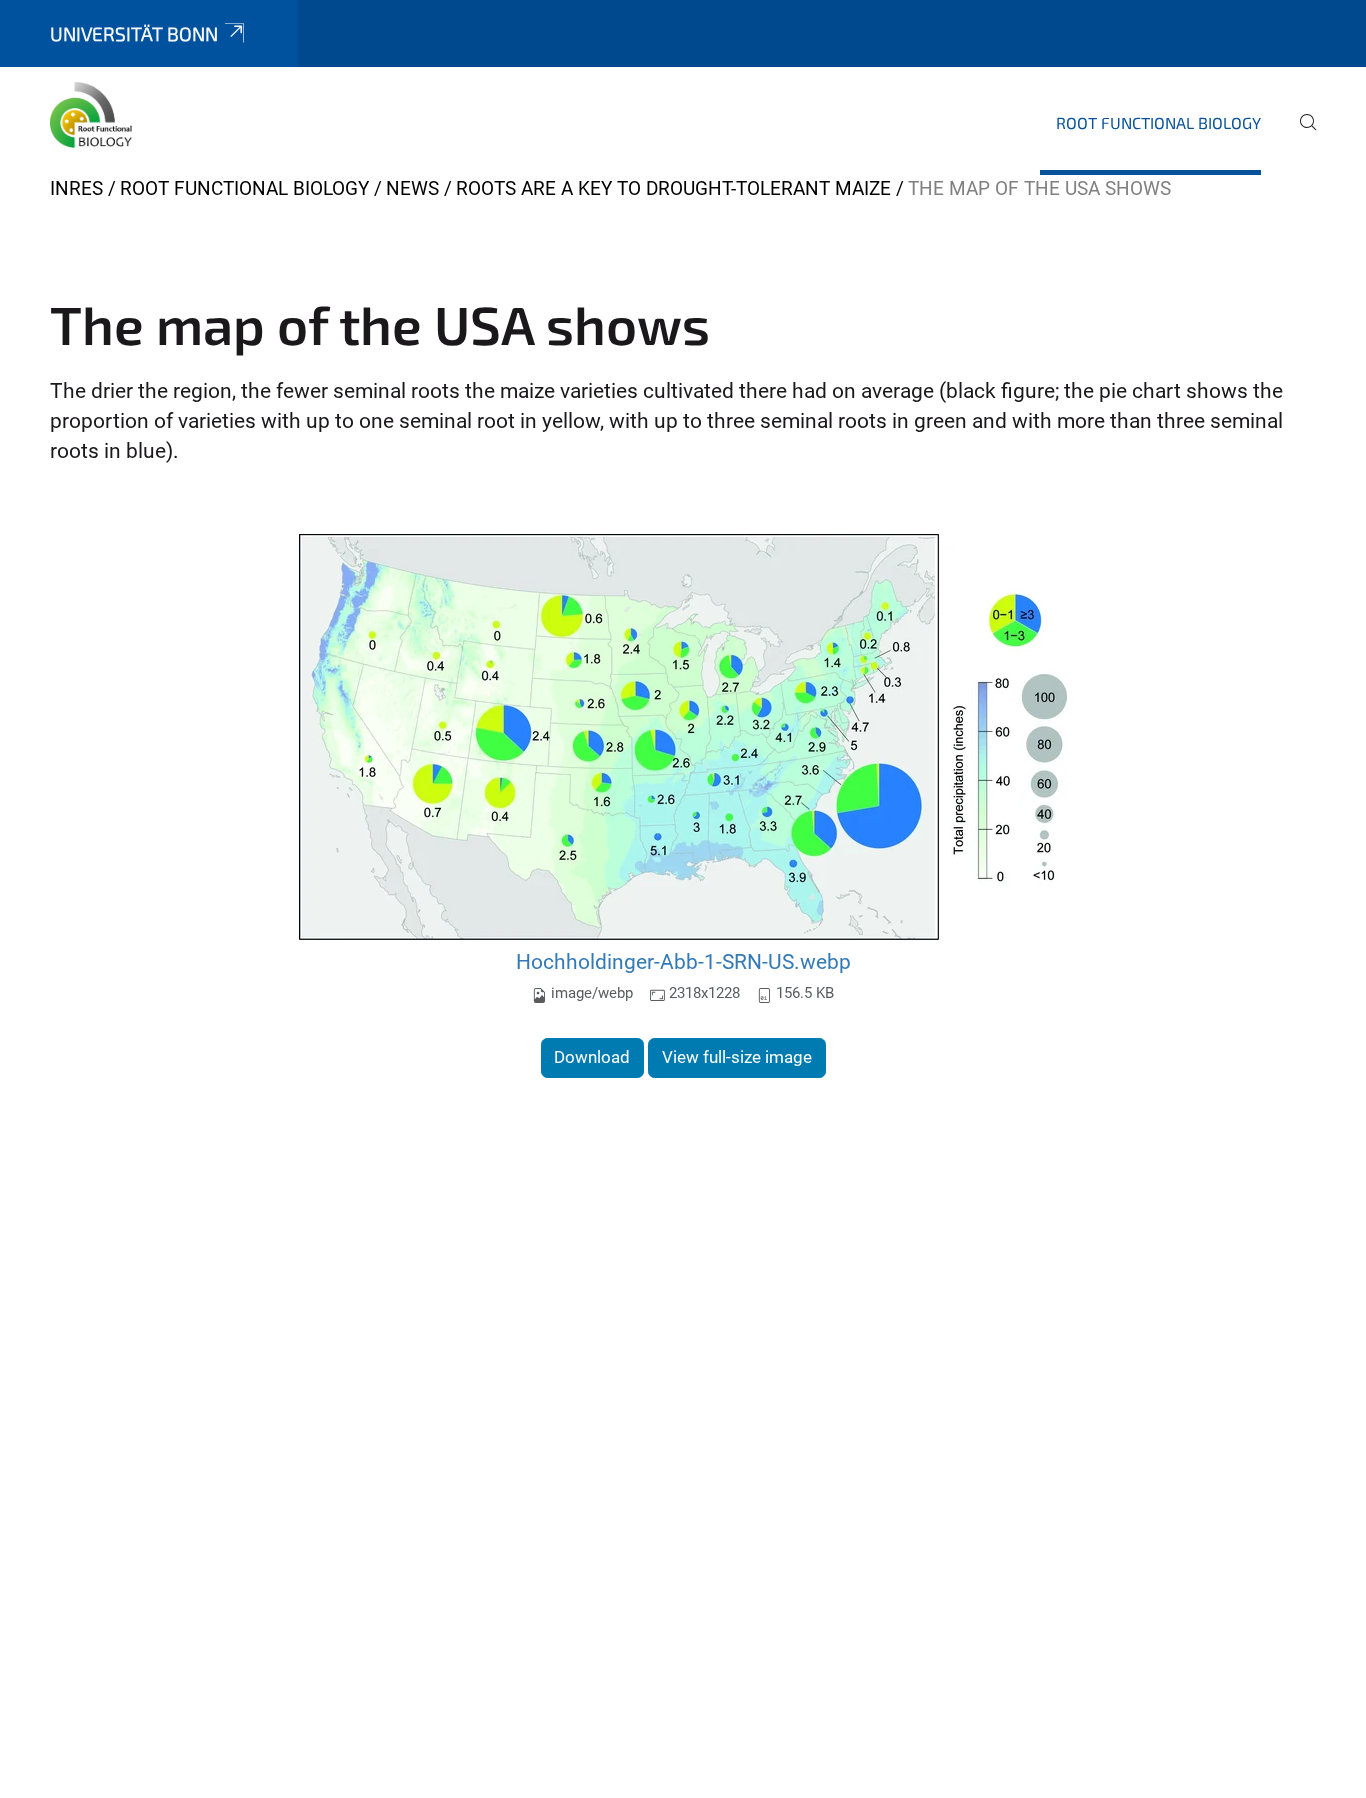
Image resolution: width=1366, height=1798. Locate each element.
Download (592, 1057)
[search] (1300, 136)
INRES (76, 188)
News (412, 188)
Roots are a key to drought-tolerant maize (673, 188)
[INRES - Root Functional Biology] (95, 120)
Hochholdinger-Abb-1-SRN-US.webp (683, 961)
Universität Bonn (134, 33)
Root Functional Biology (1158, 122)
